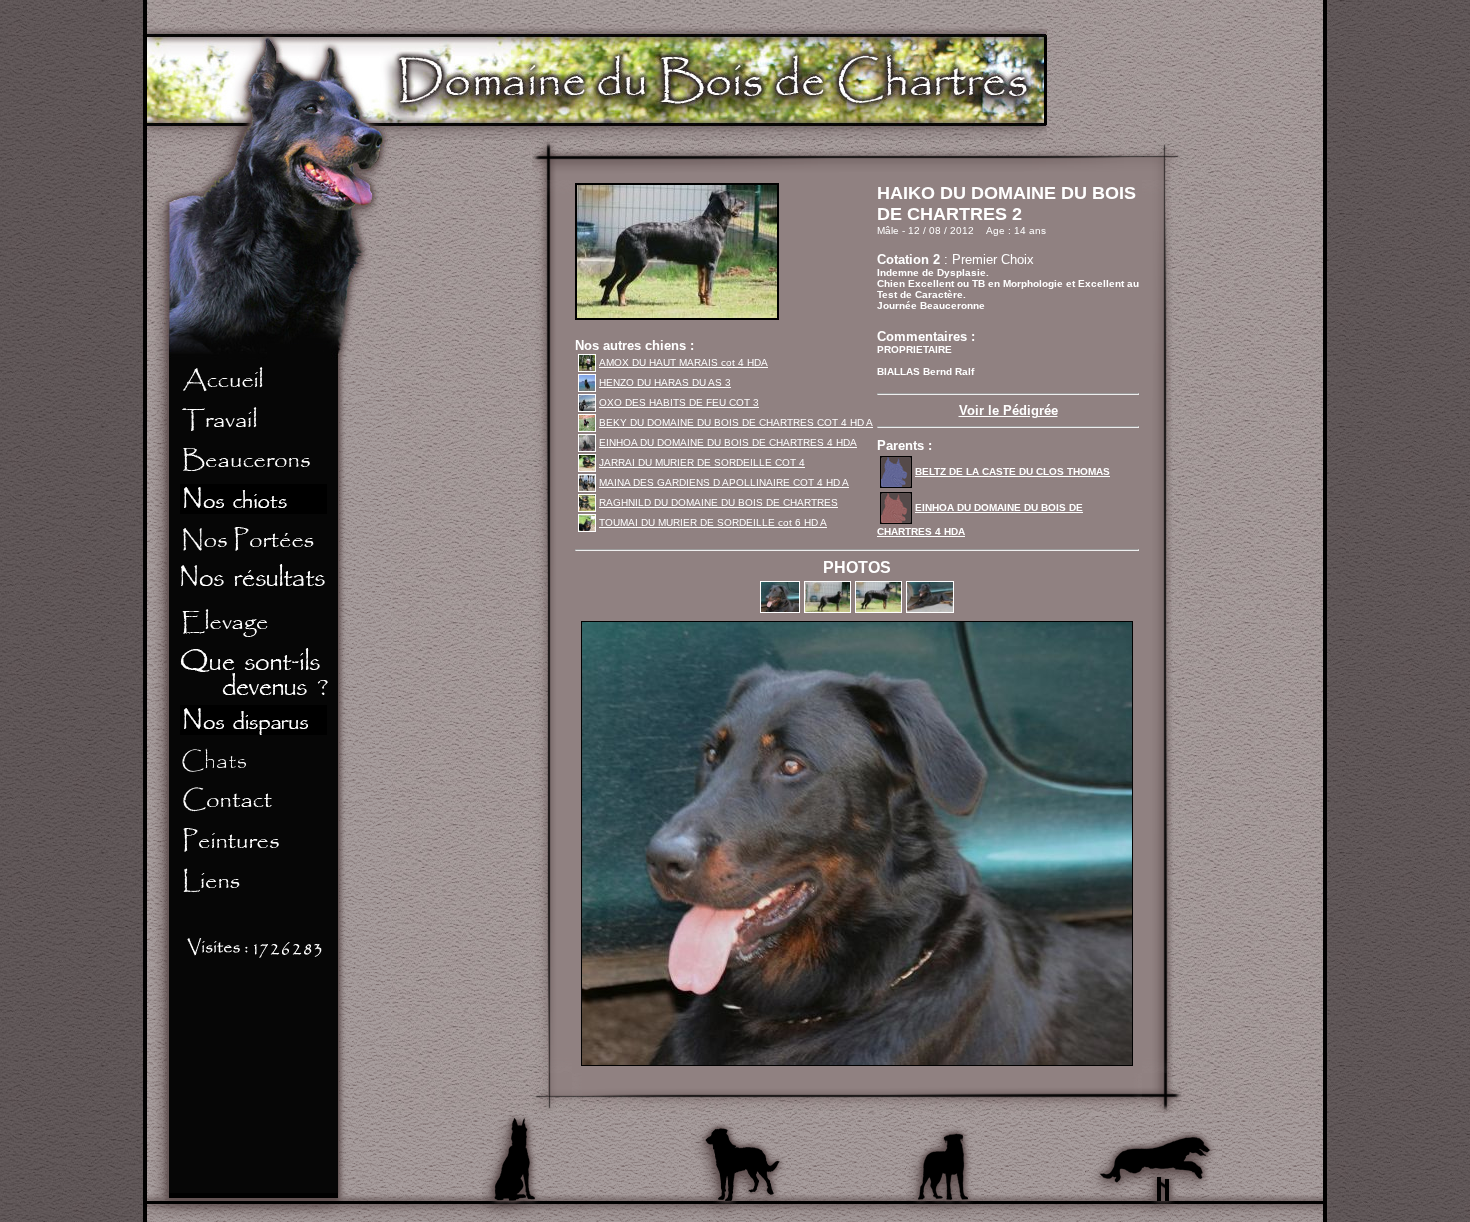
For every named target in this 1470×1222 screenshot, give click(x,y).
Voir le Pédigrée (1008, 410)
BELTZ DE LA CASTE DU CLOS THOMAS (1012, 471)
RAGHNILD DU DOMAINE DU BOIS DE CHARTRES (718, 502)
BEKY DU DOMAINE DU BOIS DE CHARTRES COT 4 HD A (736, 422)
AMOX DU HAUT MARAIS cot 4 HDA (683, 362)
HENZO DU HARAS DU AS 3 (665, 382)
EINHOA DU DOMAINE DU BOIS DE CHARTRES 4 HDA (728, 442)
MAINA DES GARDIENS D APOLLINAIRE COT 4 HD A (724, 482)
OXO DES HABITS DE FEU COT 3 (679, 402)
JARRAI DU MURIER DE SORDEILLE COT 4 (702, 462)
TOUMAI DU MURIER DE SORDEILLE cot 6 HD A (713, 522)
